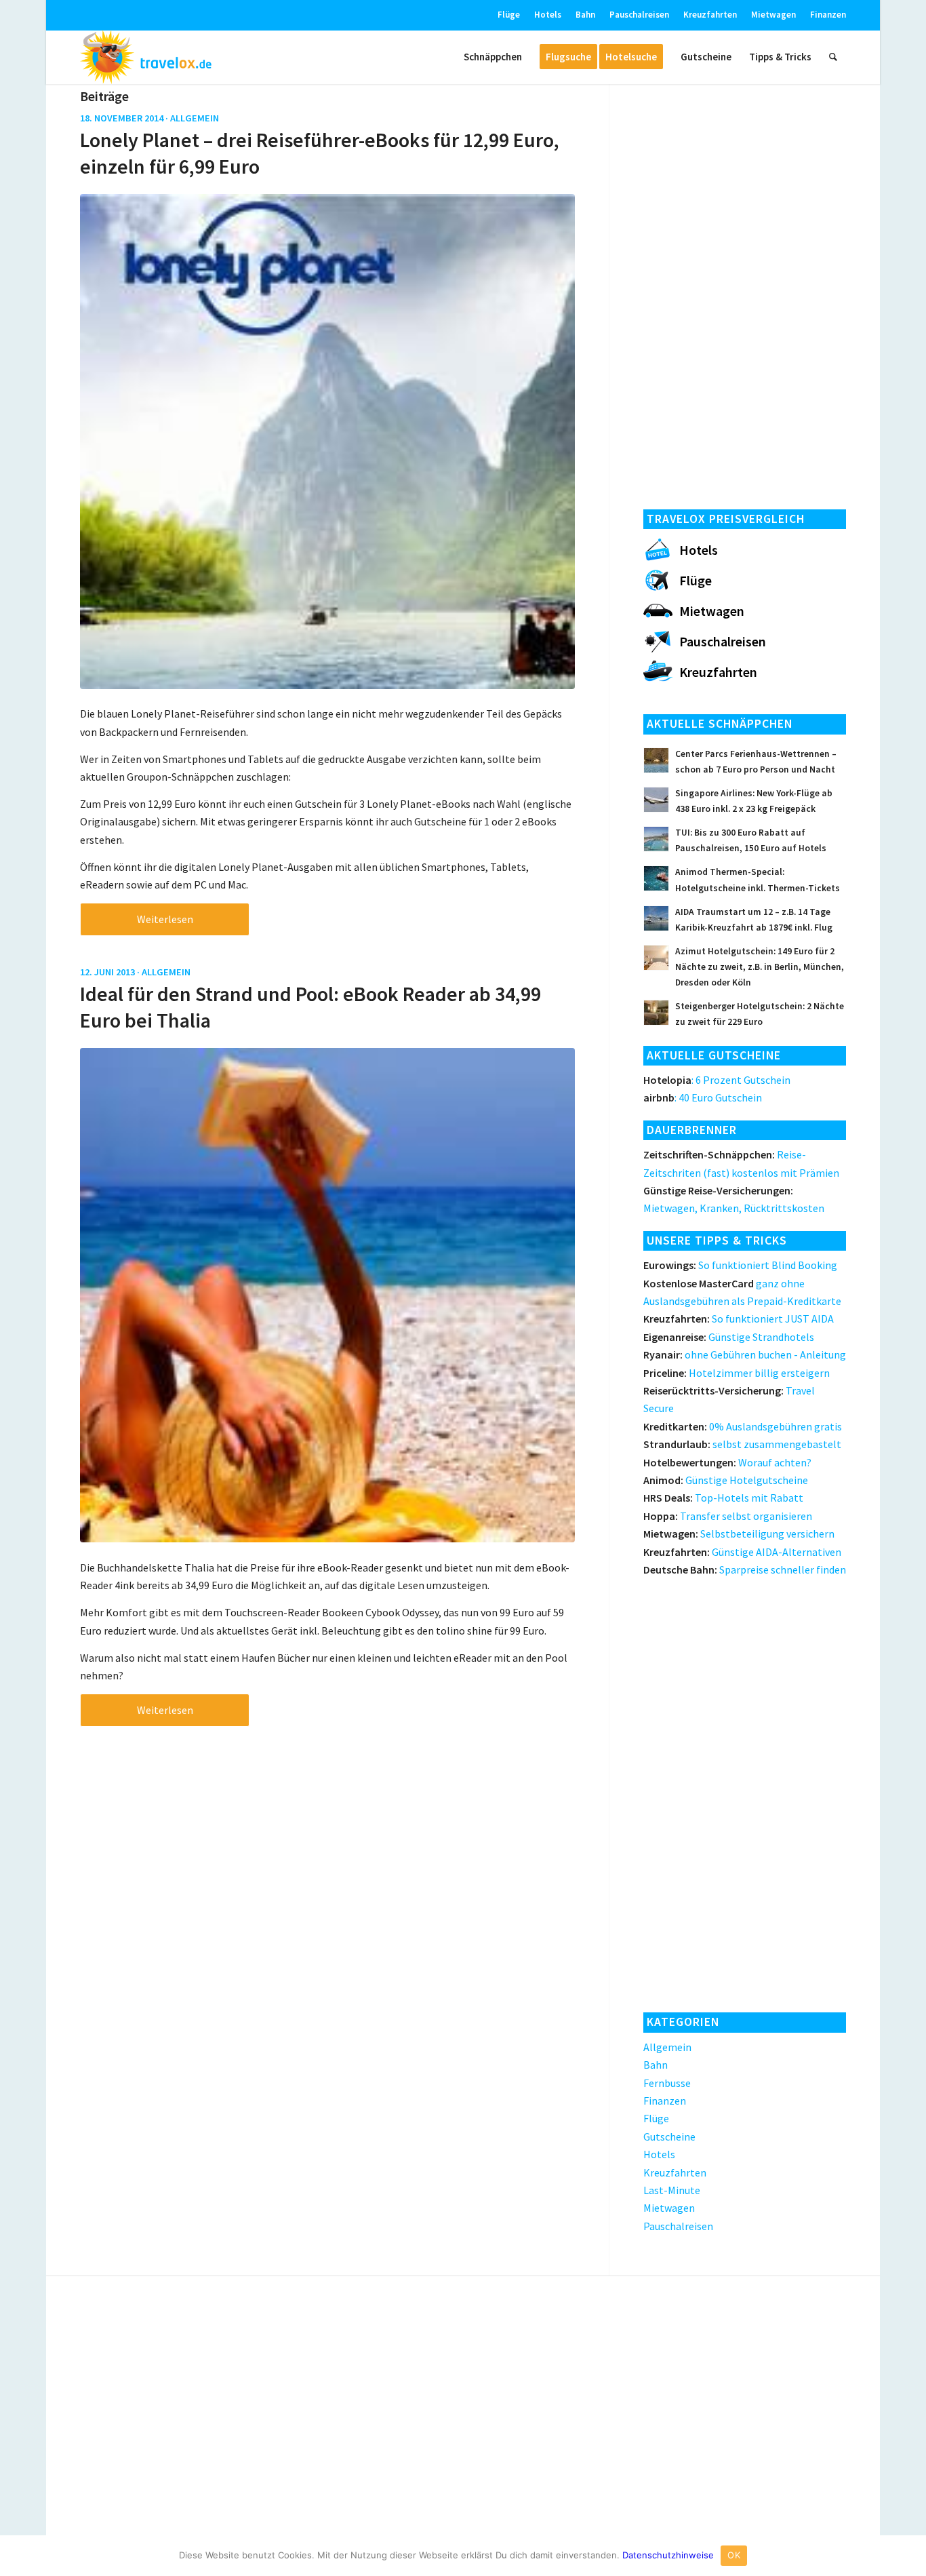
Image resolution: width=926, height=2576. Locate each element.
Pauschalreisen (639, 15)
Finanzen (828, 15)
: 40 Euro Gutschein (703, 1097)
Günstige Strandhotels (729, 1337)
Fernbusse (667, 2083)
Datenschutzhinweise (668, 2555)
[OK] (909, 2556)
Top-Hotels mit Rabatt (723, 1498)
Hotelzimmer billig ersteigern (737, 1373)
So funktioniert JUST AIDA (739, 1319)
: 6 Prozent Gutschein (717, 1080)
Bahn (585, 15)
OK (734, 2555)
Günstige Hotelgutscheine (726, 1480)
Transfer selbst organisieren (728, 1516)
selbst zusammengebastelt (742, 1444)
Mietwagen (773, 15)
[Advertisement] (745, 292)
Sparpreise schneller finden (745, 1569)
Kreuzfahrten (710, 15)
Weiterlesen (165, 919)
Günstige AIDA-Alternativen (742, 1552)
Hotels (548, 15)
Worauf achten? (727, 1462)
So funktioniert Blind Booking (740, 1265)
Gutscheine (669, 2136)
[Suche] (833, 57)
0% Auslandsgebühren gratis (743, 1426)
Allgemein (195, 118)
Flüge (509, 15)
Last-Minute (672, 2190)
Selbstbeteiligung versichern (739, 1534)
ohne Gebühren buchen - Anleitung (745, 1354)
